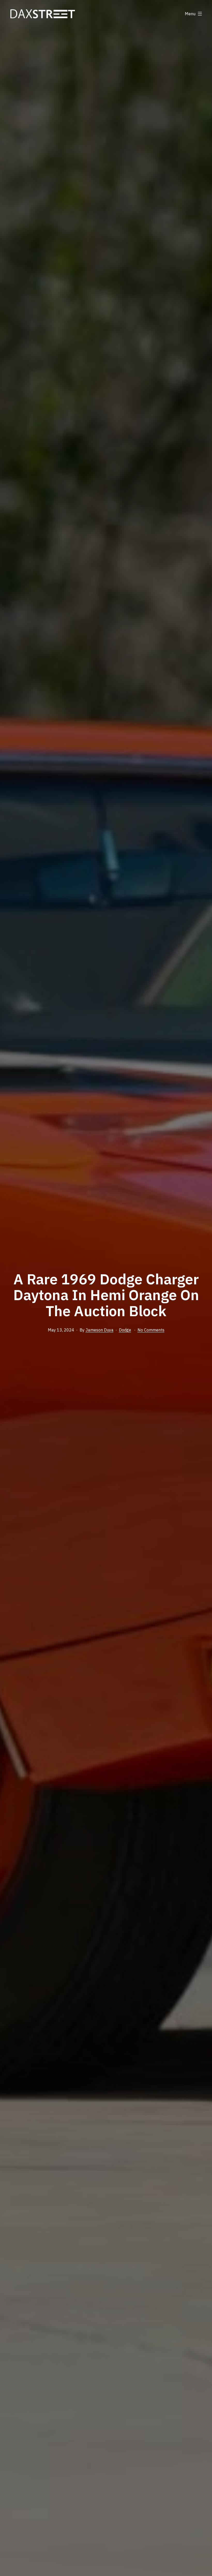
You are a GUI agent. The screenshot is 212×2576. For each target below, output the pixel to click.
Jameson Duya (100, 1330)
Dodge (125, 1330)
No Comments (151, 1330)
